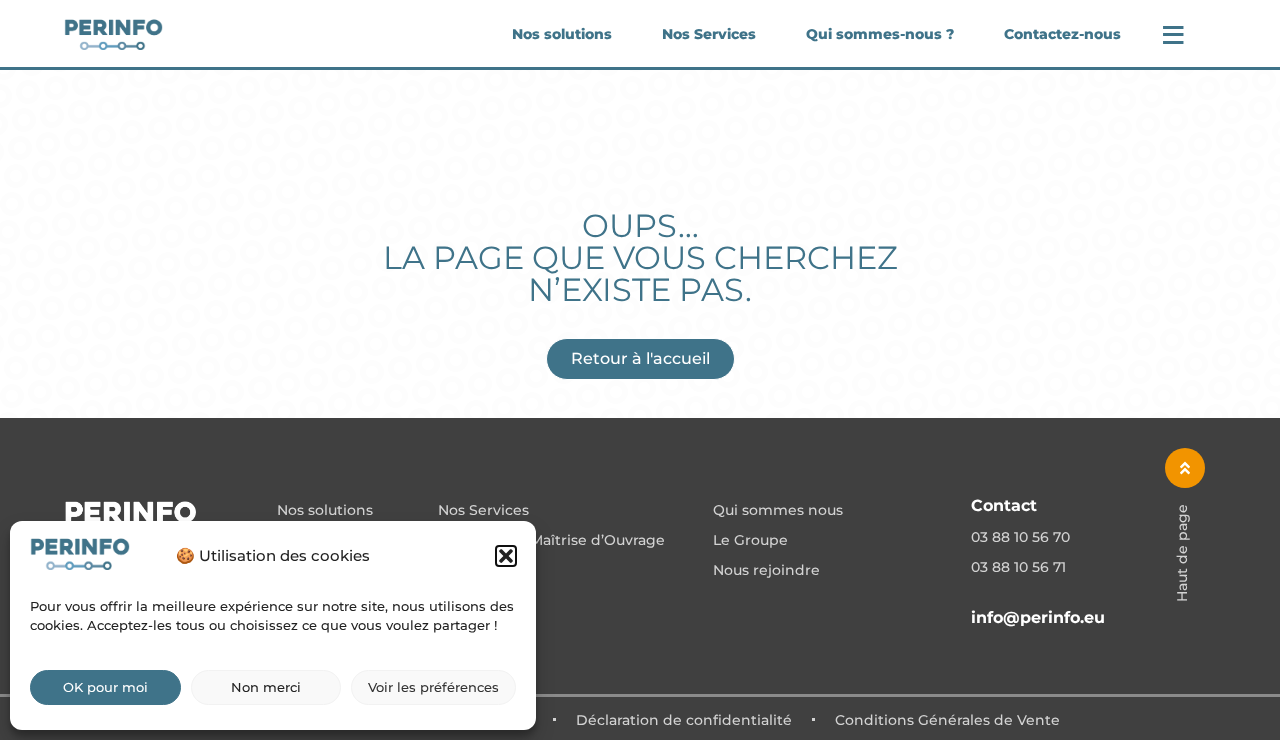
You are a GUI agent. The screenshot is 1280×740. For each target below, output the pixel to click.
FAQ (453, 571)
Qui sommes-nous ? (880, 34)
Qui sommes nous (778, 511)
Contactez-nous (1062, 34)
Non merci (266, 687)
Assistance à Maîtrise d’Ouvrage (551, 541)
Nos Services (709, 34)
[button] (506, 556)
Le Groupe (750, 541)
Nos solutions (562, 34)
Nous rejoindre (766, 571)
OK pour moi (105, 687)
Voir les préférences (433, 687)
